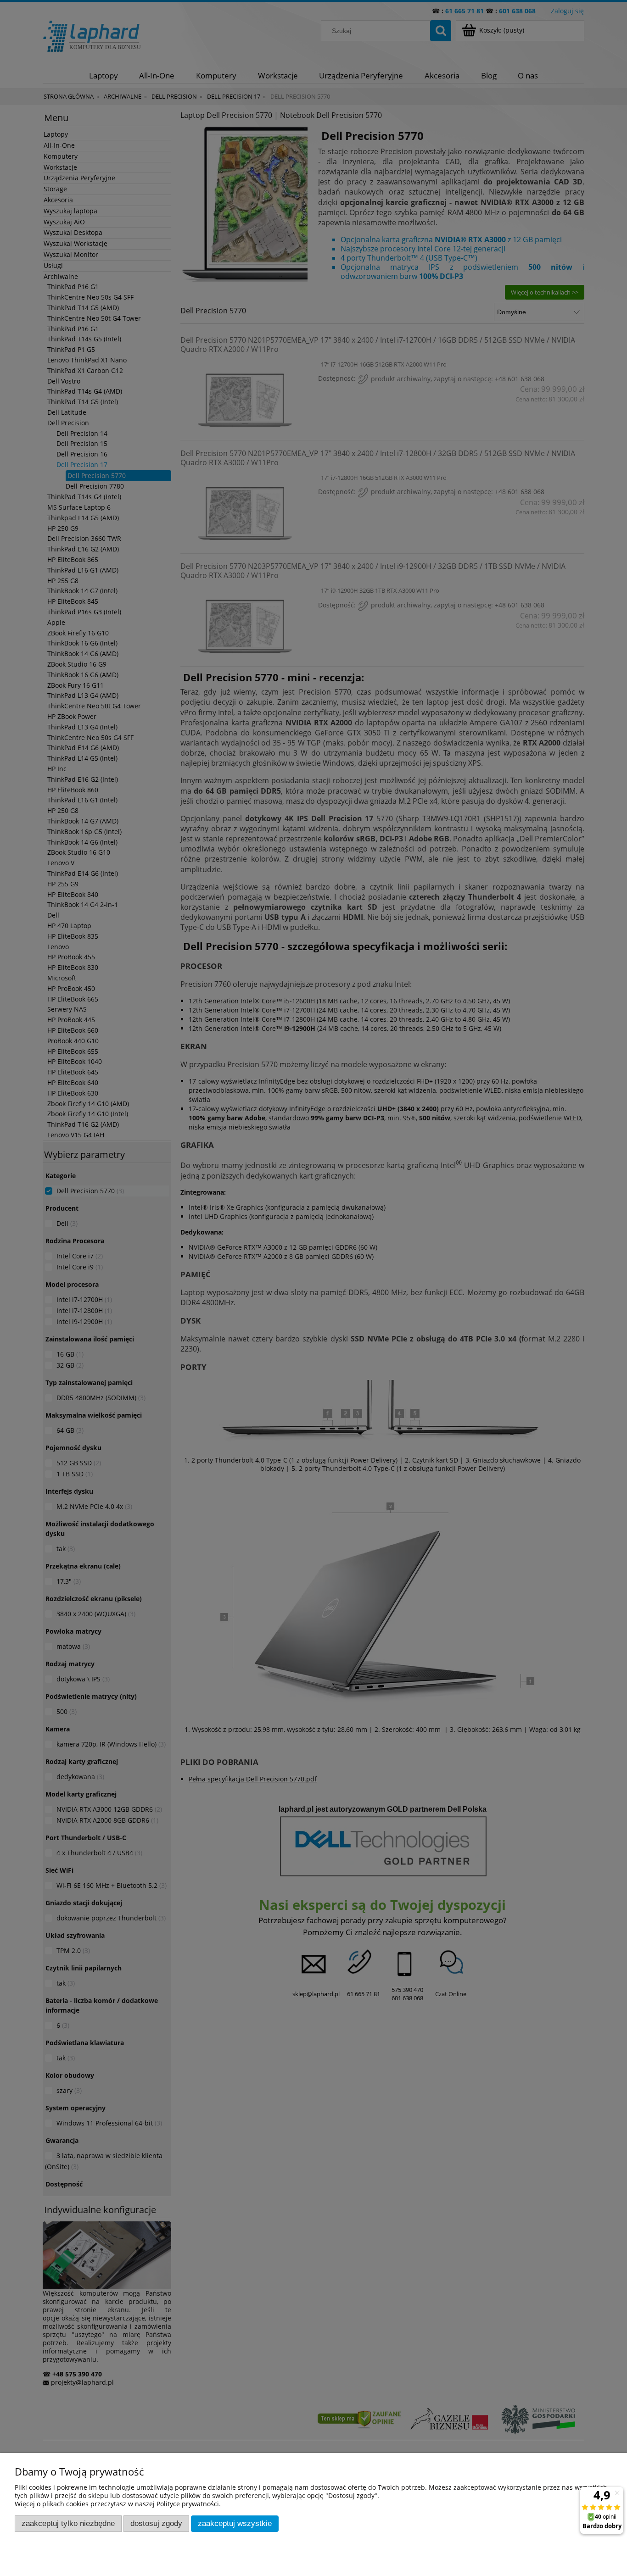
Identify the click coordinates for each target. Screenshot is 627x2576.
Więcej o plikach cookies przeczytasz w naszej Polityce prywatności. (118, 2504)
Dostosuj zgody (156, 2523)
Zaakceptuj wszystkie (235, 2523)
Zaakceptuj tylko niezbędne (68, 2523)
